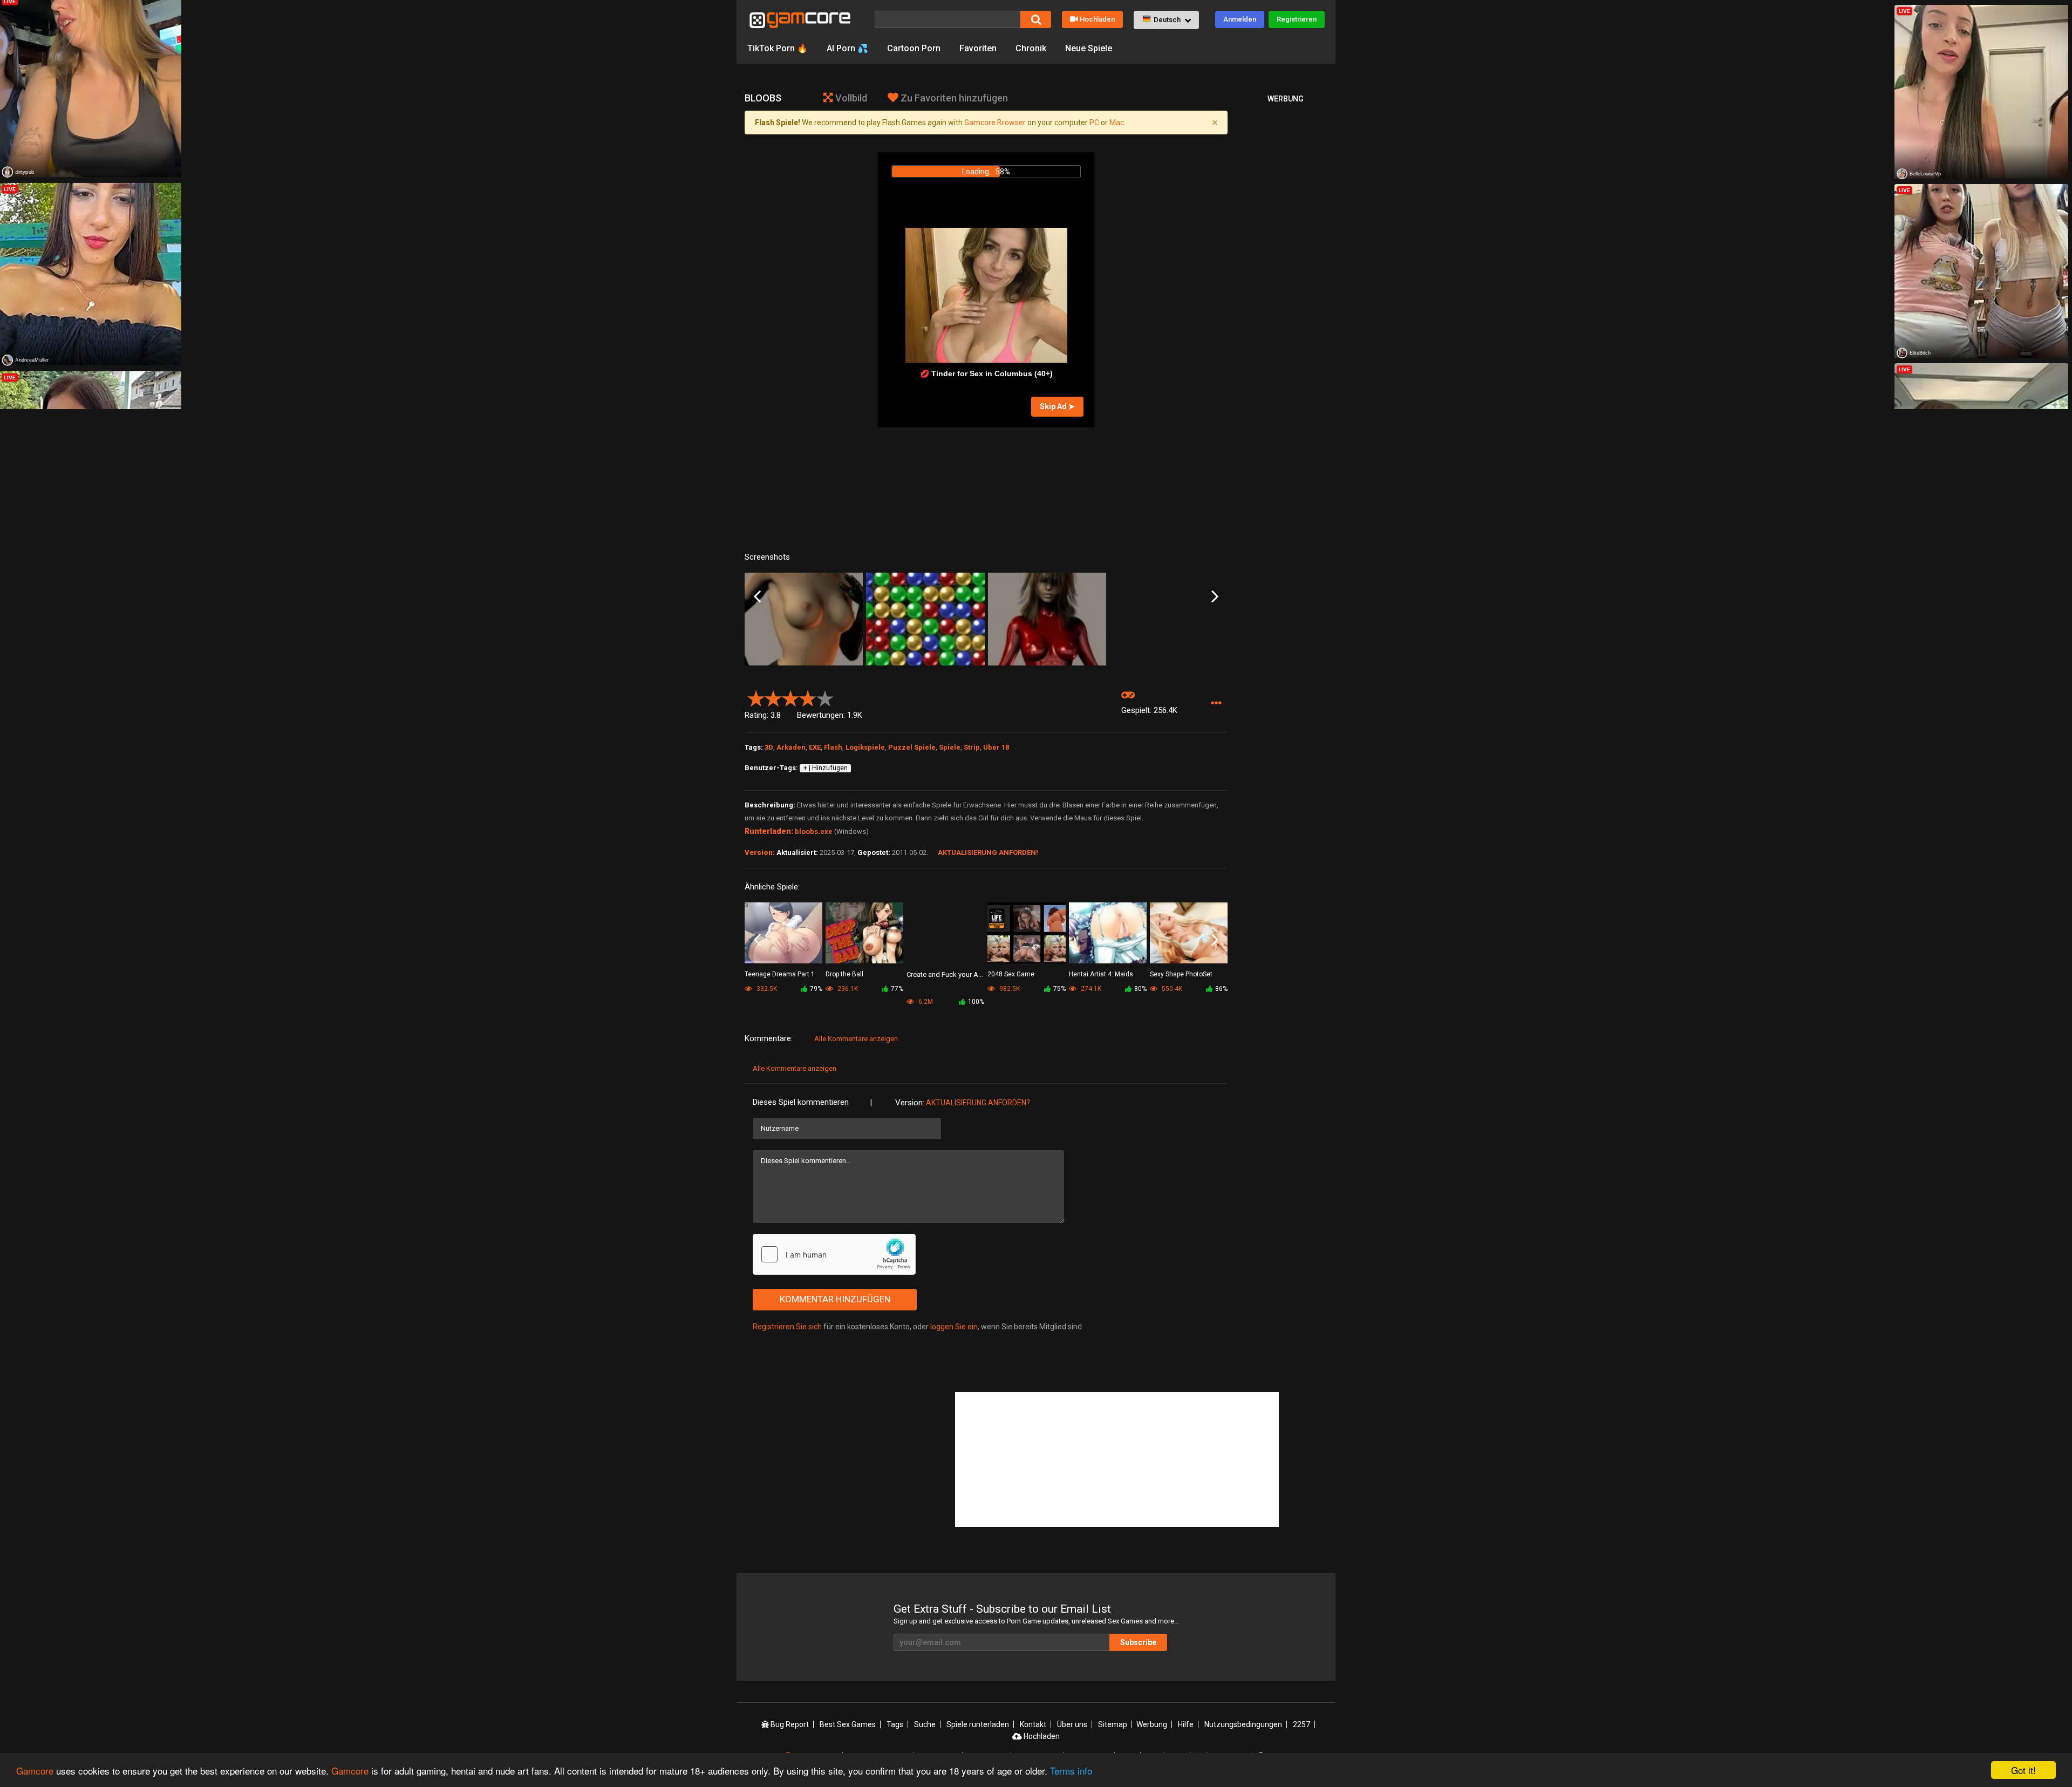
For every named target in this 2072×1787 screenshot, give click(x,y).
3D (769, 747)
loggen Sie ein (954, 1327)
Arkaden (791, 747)
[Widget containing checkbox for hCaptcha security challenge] (834, 1254)
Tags (895, 1724)
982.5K (1009, 989)
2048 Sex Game (1011, 974)
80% (1140, 989)
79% (816, 989)
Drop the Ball (844, 974)
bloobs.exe (814, 831)
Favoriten (978, 48)
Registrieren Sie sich (787, 1327)
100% (976, 1002)
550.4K (1171, 989)
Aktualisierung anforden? (978, 1103)
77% (897, 989)
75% (1059, 989)
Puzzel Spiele (912, 747)
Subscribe (1138, 1642)
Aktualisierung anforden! (988, 852)
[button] (1166, 20)
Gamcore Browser (995, 123)
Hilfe (1186, 1724)
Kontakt (1033, 1724)
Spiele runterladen (978, 1724)
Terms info (1071, 1771)
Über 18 (996, 747)
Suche (925, 1724)
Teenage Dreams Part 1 (780, 974)
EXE (815, 747)
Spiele (950, 747)
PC (1094, 123)
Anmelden (1240, 19)
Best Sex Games (848, 1724)
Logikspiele (865, 747)
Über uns (1072, 1724)
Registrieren (1297, 19)
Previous (757, 597)
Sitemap (1113, 1724)
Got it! (2023, 1770)
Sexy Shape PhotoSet (1181, 974)
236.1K (847, 989)
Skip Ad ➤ (1057, 406)
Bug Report (789, 1724)
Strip (972, 747)
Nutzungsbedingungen (1243, 1724)
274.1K (1090, 989)
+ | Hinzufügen (826, 768)
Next (1215, 597)
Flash (833, 747)
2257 (1301, 1724)
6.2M (925, 1002)
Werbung (1152, 1724)
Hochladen (1097, 19)
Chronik (1031, 48)
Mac (1117, 123)
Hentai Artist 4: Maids (1101, 974)
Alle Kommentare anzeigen (856, 1039)
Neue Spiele (1089, 48)
